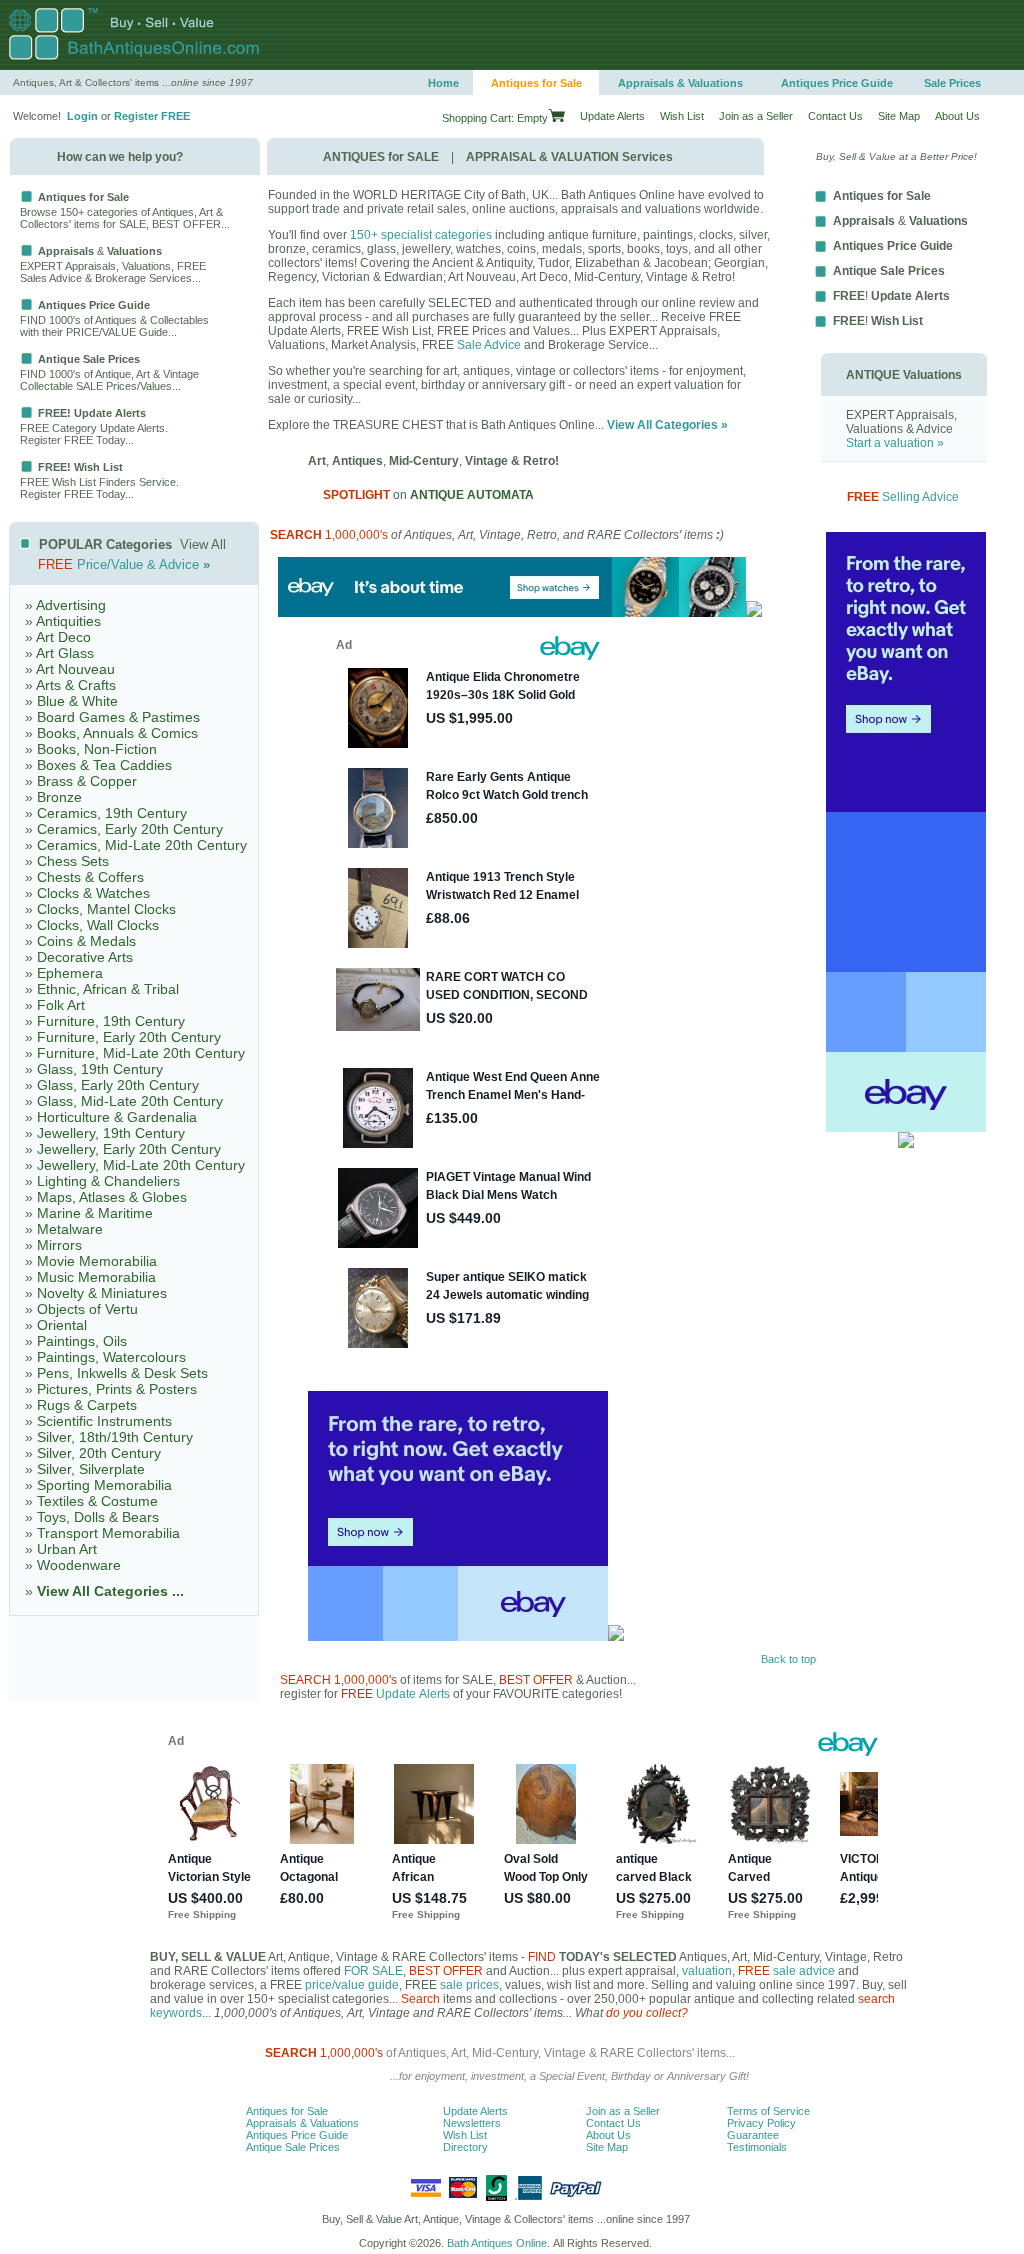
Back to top (788, 1659)
